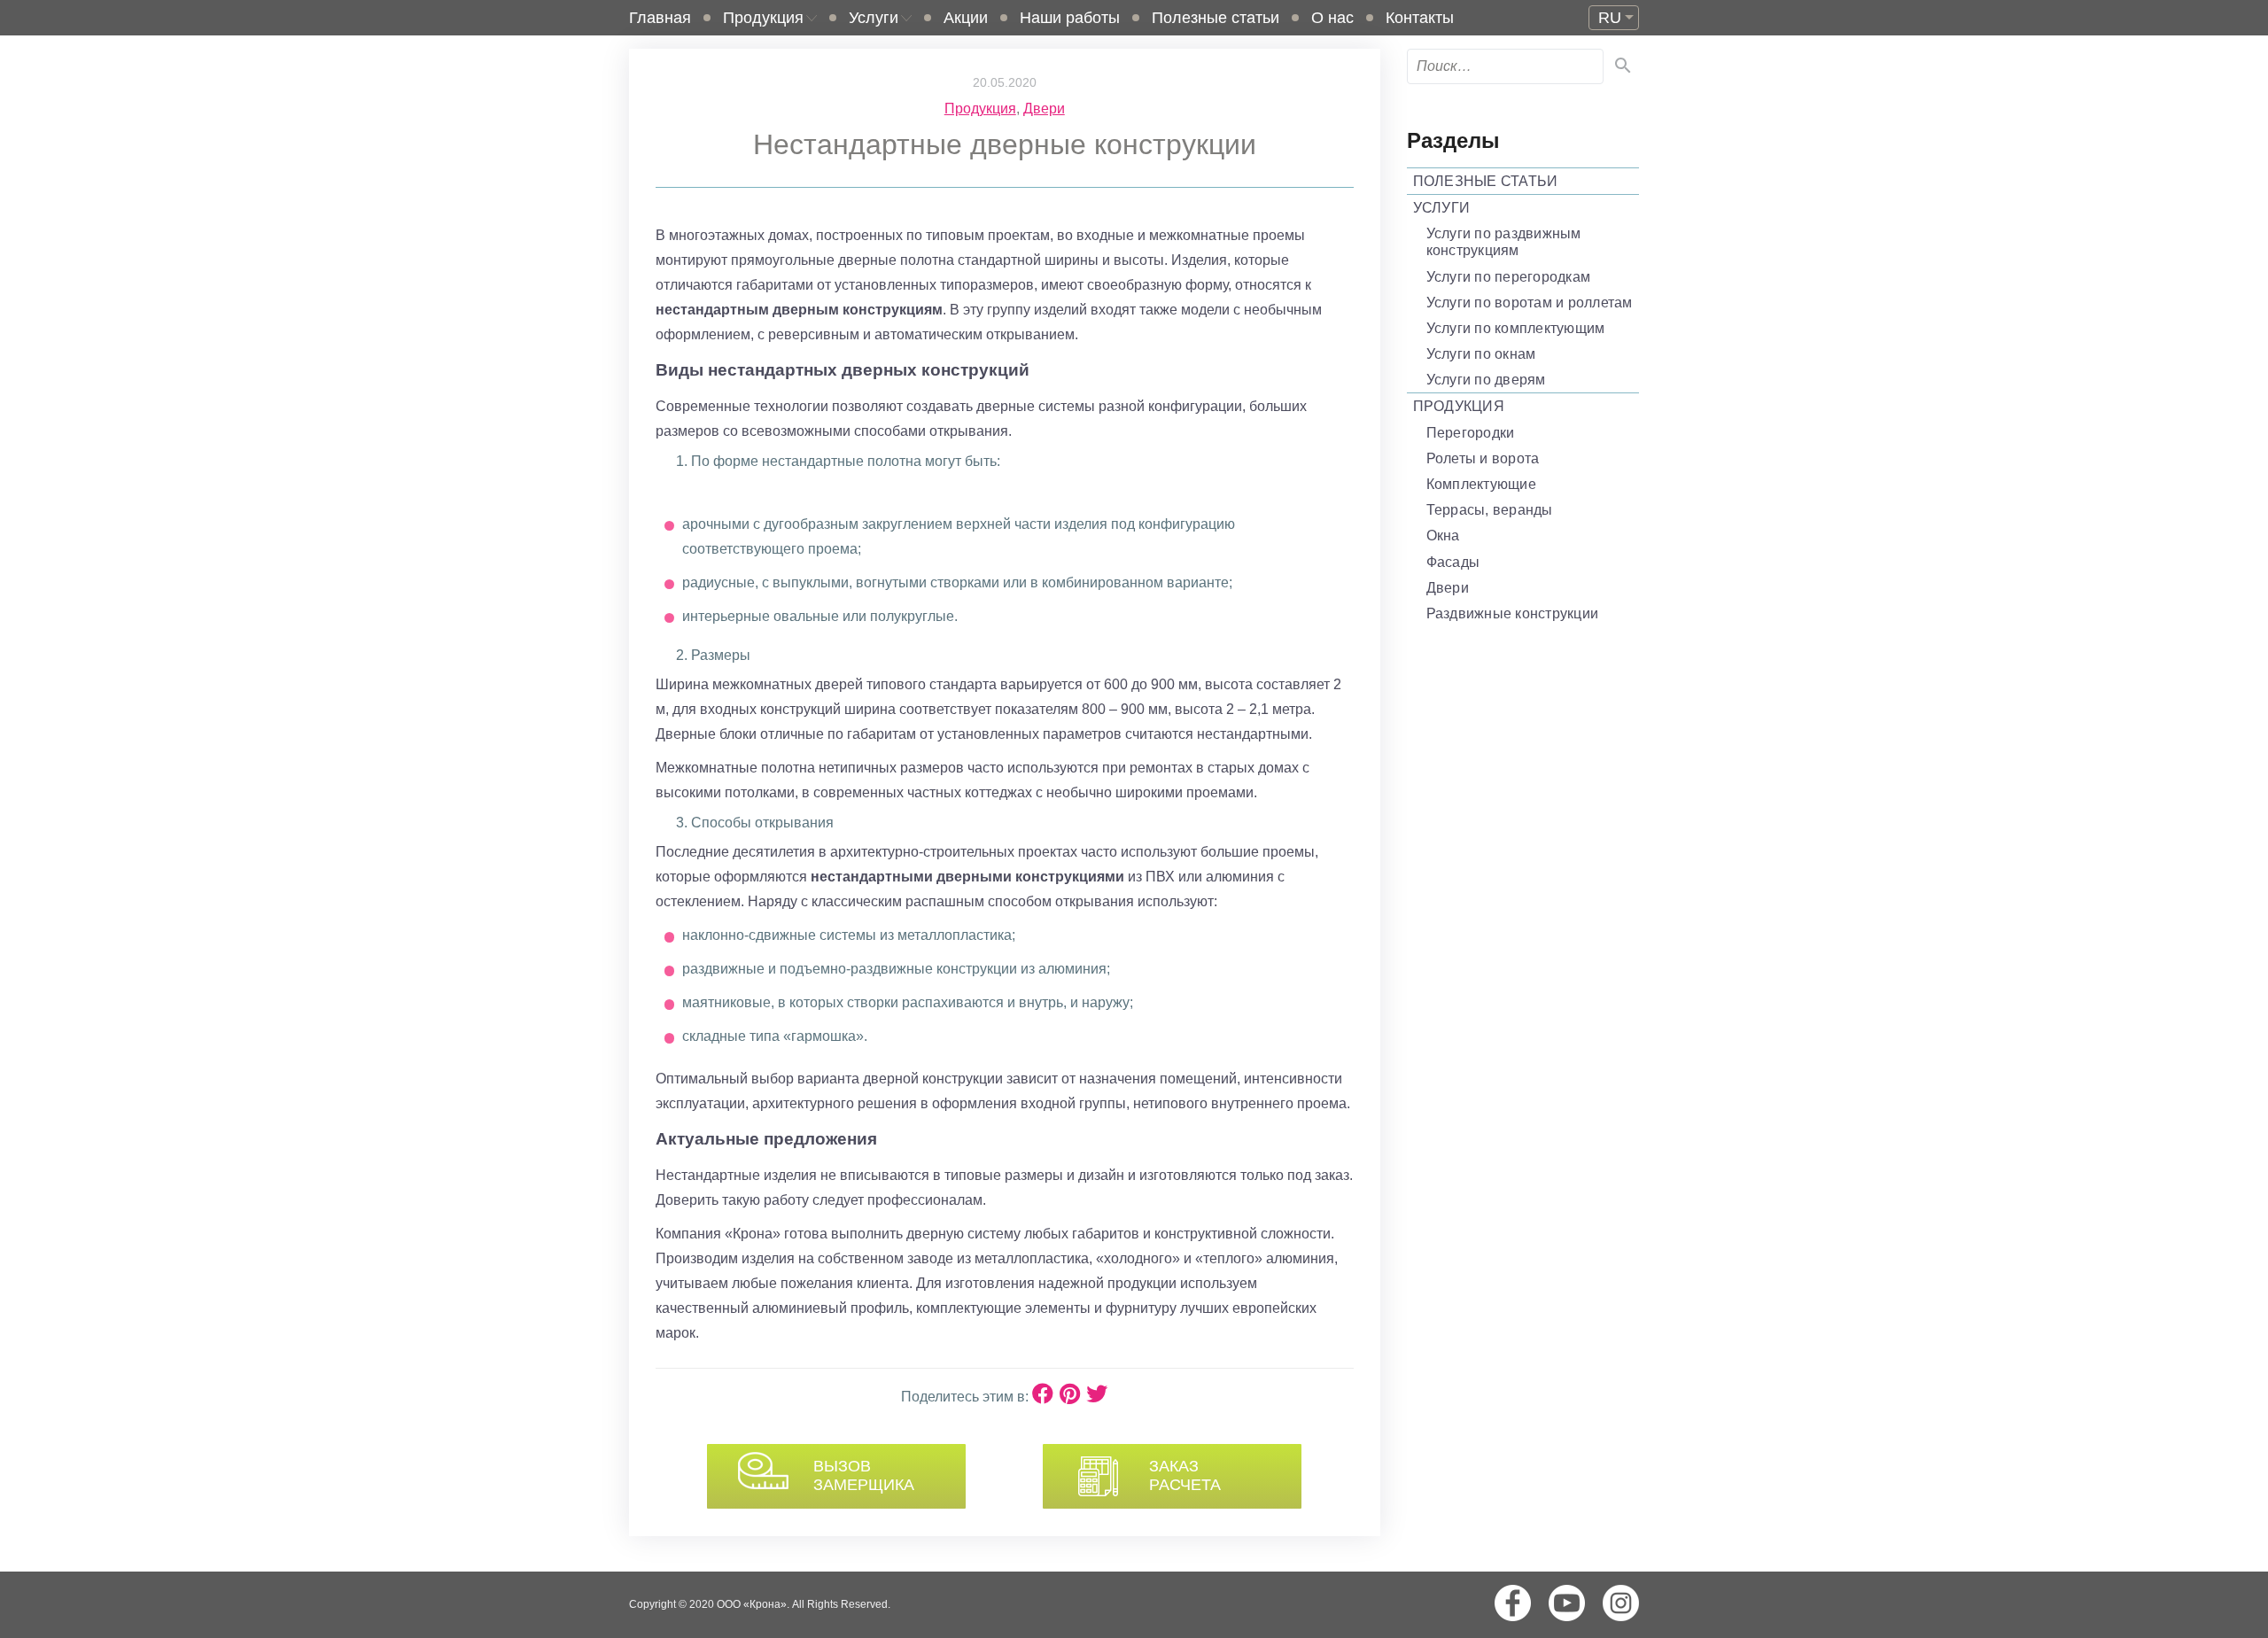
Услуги (874, 18)
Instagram (1621, 1603)
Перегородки (1471, 433)
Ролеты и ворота (1483, 458)
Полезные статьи (1216, 18)
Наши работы (1070, 18)
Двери (1044, 109)
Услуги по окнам (1481, 354)
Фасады (1453, 562)
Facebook (1513, 1603)
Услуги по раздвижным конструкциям (1504, 242)
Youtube (1567, 1603)
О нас (1332, 18)
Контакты (1420, 18)
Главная (660, 18)
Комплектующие (1481, 484)
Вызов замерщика (864, 1476)
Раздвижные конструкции (1513, 613)
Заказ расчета (1185, 1476)
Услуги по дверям (1486, 380)
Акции (966, 18)
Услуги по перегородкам (1509, 277)
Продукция (763, 18)
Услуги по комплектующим (1516, 328)
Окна (1443, 536)
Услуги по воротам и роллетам (1530, 303)
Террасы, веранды (1490, 510)
